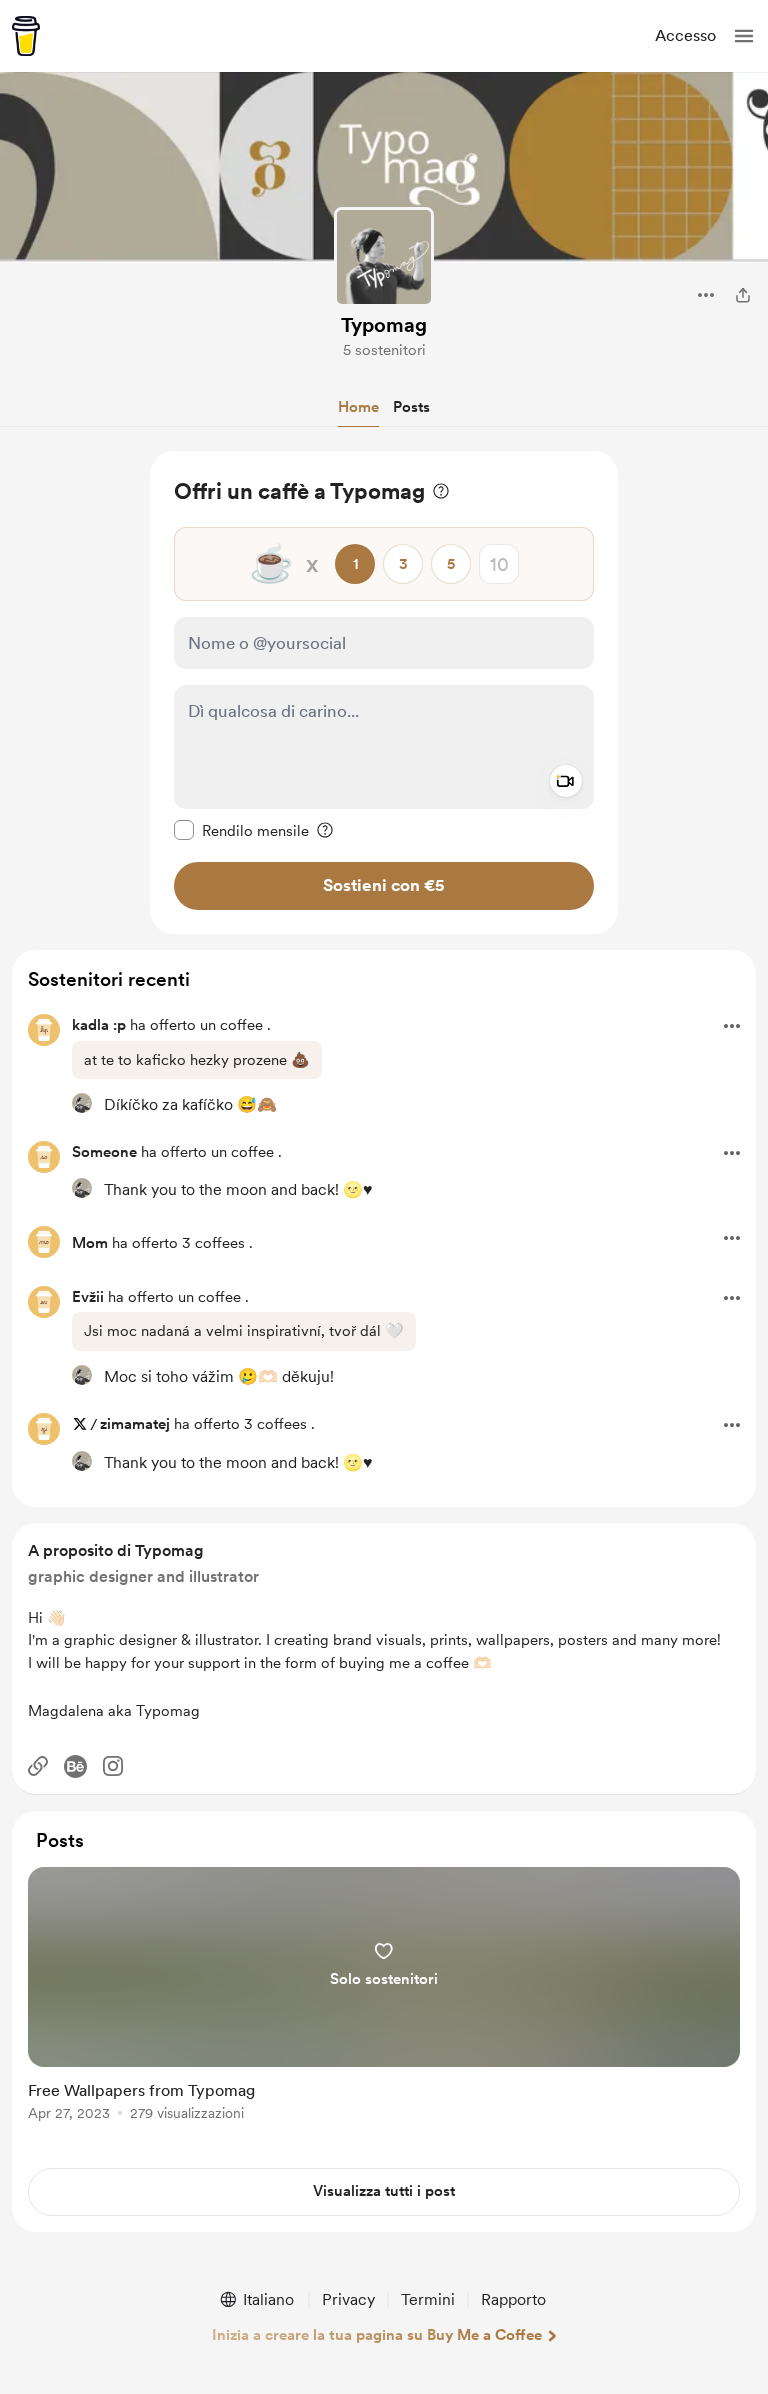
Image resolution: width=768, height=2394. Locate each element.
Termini (428, 2299)
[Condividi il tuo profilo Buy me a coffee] (743, 295)
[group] (384, 2005)
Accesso (685, 35)
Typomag (384, 325)
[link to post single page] (384, 1997)
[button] (744, 36)
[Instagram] (113, 1766)
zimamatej (135, 1424)
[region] (384, 692)
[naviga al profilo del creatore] (384, 257)
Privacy (348, 2299)
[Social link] (38, 1766)
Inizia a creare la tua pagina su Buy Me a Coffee (377, 2335)
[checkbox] (241, 830)
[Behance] (75, 1766)
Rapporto (513, 2299)
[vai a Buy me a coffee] (26, 36)
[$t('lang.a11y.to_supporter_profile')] (82, 1103)
